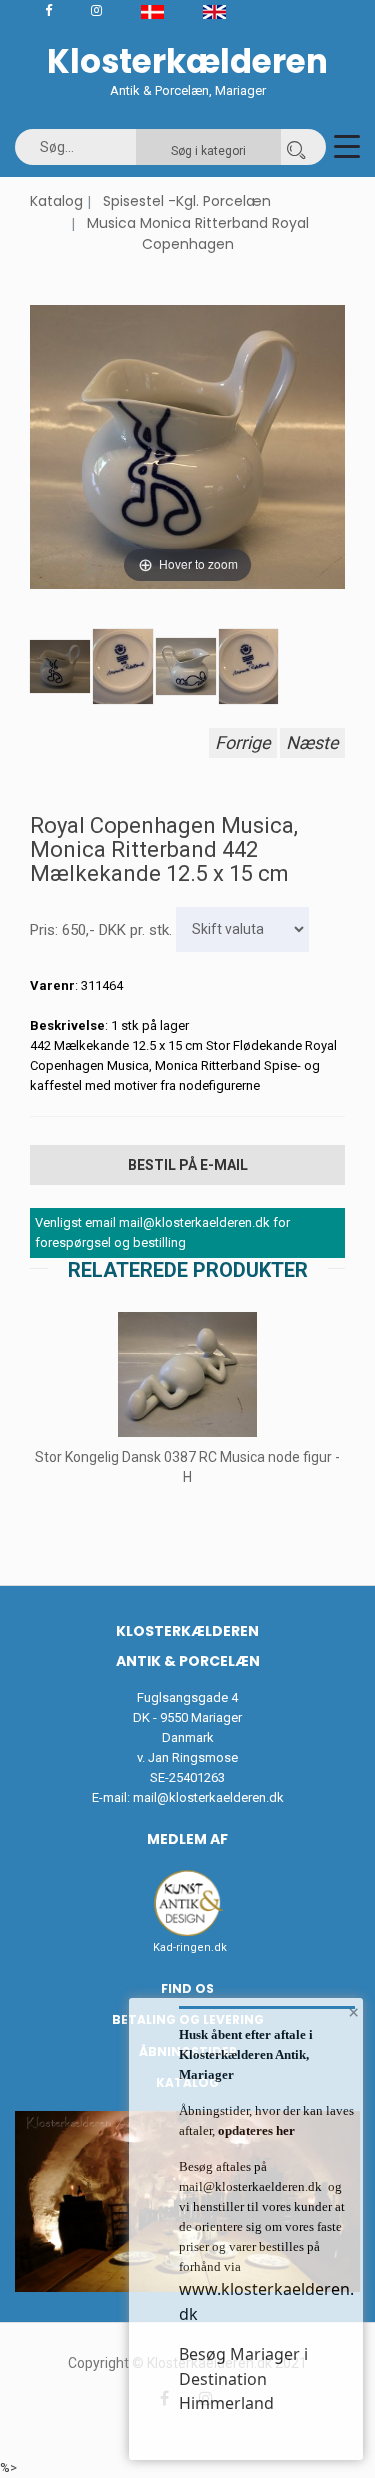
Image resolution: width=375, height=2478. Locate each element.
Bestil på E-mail (188, 1165)
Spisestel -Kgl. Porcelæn (187, 201)
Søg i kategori (208, 151)
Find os (187, 1988)
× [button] (353, 2012)
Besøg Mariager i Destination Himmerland (243, 2378)
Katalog (56, 201)
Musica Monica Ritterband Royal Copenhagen (198, 234)
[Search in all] (296, 147)
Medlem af (187, 1839)
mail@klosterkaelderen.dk (208, 1797)
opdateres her (255, 2130)
